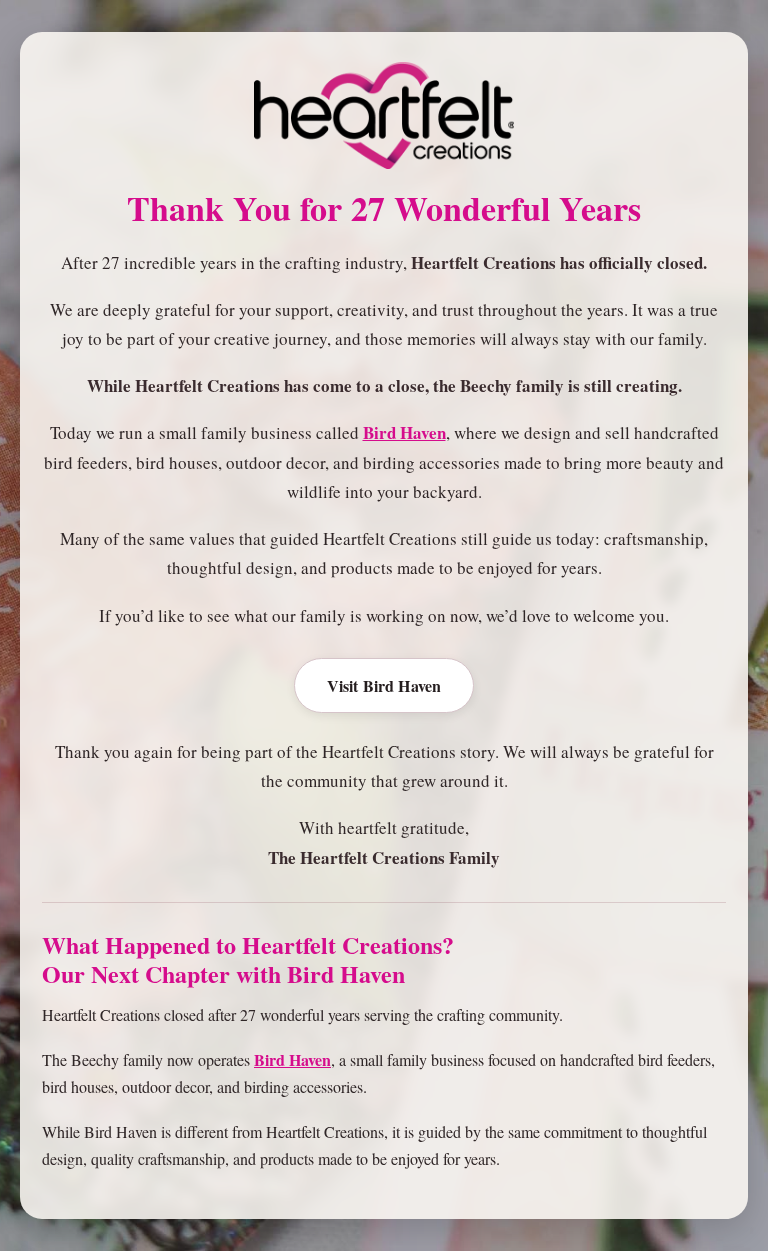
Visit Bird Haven (384, 685)
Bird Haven (404, 432)
